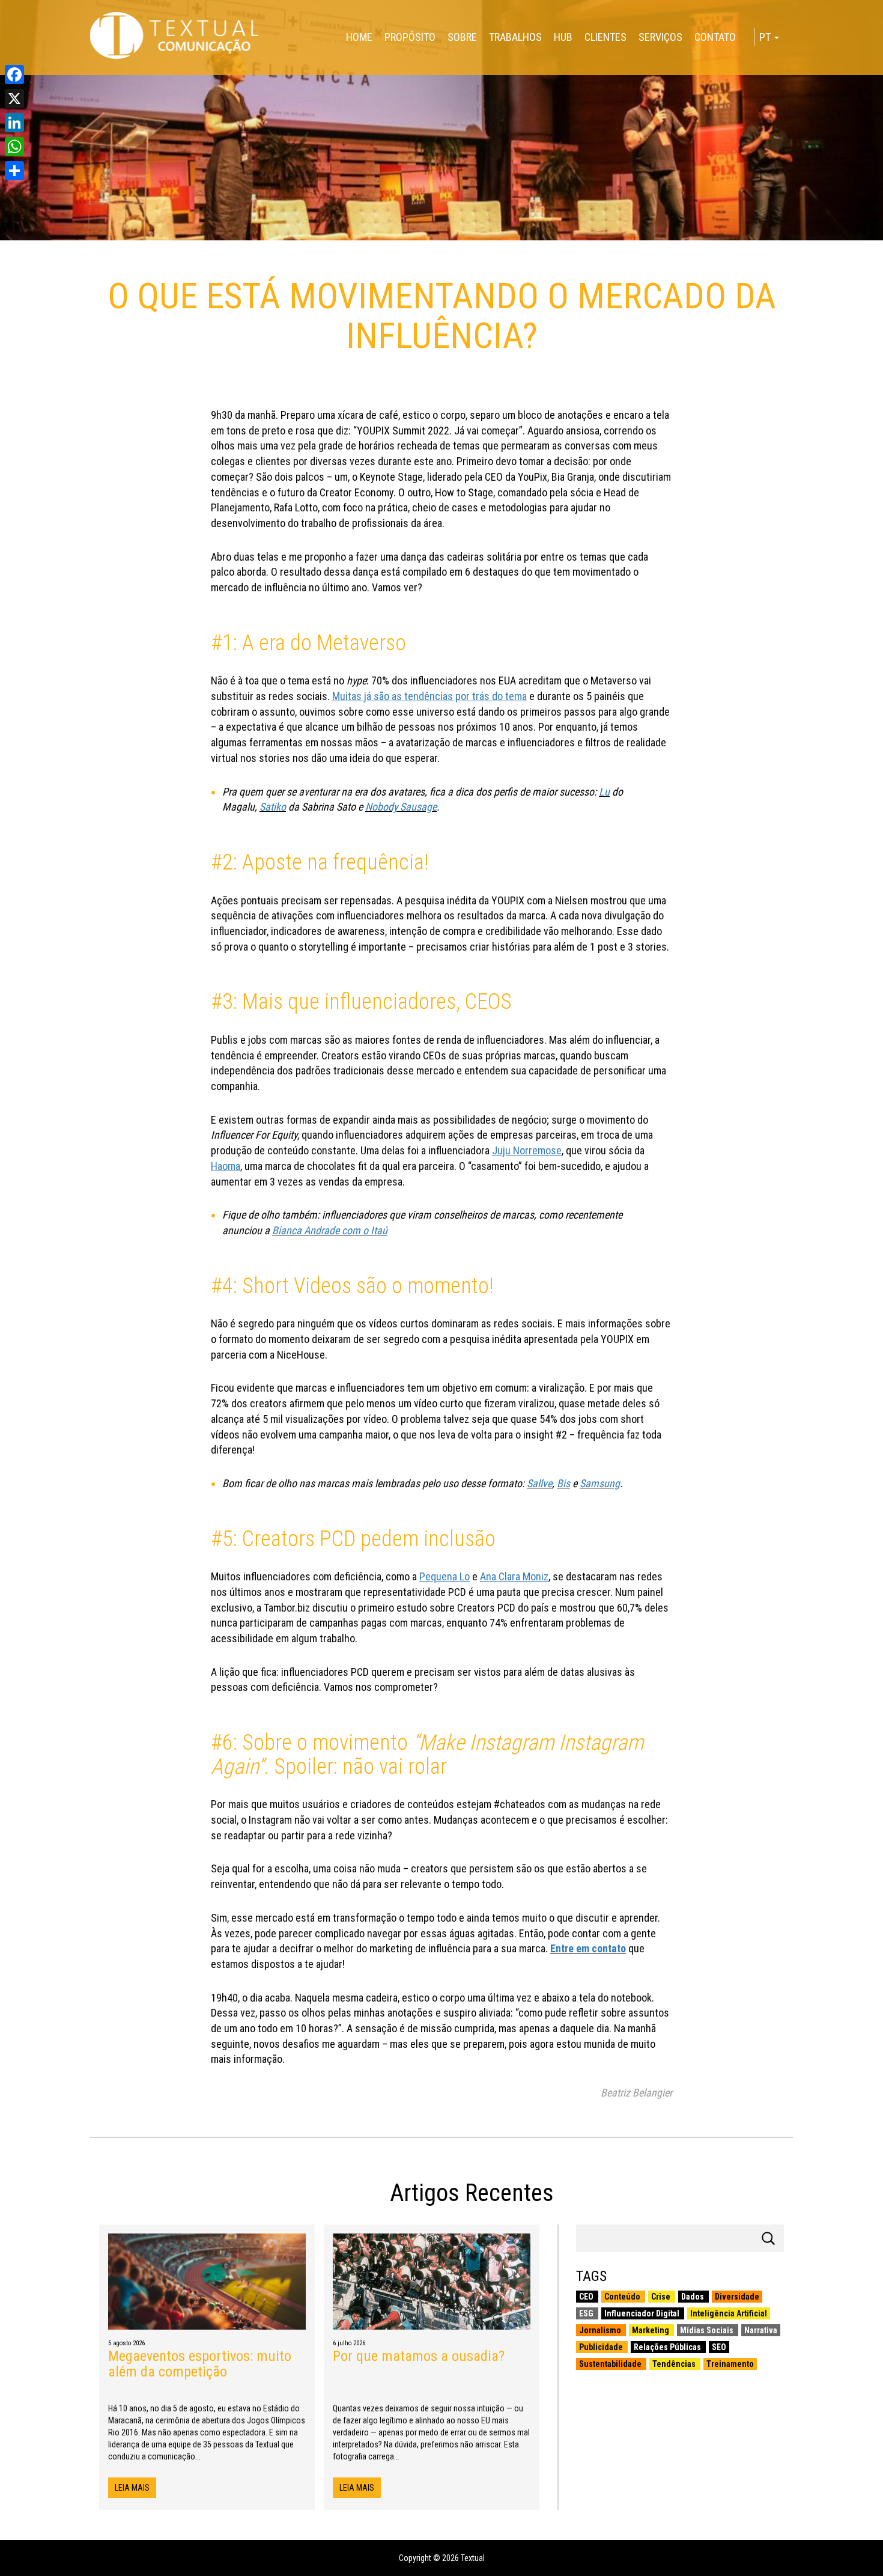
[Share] (14, 171)
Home (359, 37)
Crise (662, 2297)
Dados (693, 2297)
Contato (715, 37)
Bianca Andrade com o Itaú (330, 1230)
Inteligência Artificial (729, 2313)
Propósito (410, 37)
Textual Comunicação (174, 35)
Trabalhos (515, 37)
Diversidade (737, 2297)
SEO (719, 2347)
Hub (563, 37)
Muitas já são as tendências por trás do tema (429, 696)
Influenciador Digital (643, 2313)
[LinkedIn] (14, 123)
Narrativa (761, 2330)
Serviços (660, 37)
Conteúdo (623, 2297)
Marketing (651, 2330)
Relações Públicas (668, 2347)
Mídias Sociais (708, 2330)
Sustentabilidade (611, 2364)
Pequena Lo (445, 1576)
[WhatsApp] (14, 147)
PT (766, 37)
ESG (587, 2313)
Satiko (273, 807)
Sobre (462, 37)
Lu (604, 792)
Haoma (226, 1166)
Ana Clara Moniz (514, 1576)
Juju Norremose (527, 1150)
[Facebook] (14, 75)
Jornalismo (601, 2330)
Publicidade (602, 2347)
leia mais (132, 2488)
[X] (14, 99)
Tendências (675, 2364)
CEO (587, 2297)
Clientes (605, 37)
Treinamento (730, 2364)
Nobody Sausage (401, 807)
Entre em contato (588, 1948)
